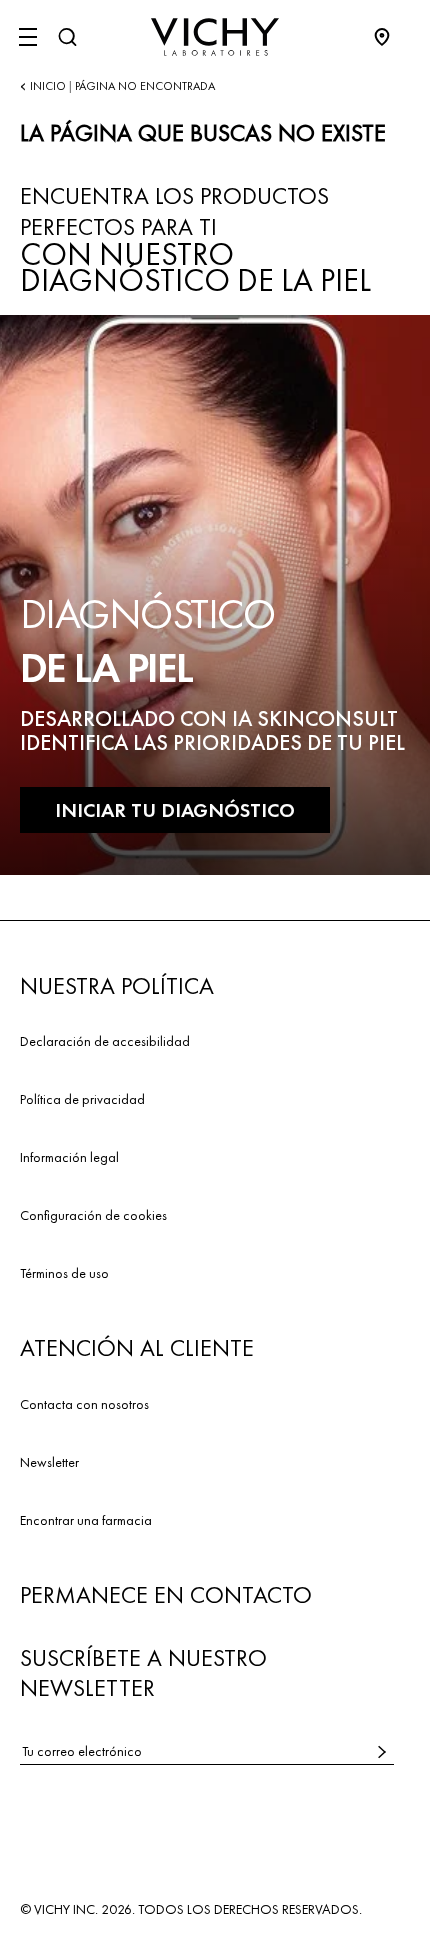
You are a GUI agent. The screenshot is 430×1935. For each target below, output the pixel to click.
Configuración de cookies (93, 1215)
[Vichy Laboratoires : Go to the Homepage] (215, 37)
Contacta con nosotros (84, 1404)
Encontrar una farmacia (86, 1520)
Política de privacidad (82, 1099)
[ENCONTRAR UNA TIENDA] (392, 37)
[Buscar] (67, 37)
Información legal (69, 1157)
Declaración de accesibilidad (105, 1041)
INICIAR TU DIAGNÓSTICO (175, 810)
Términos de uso (64, 1273)
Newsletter (49, 1462)
